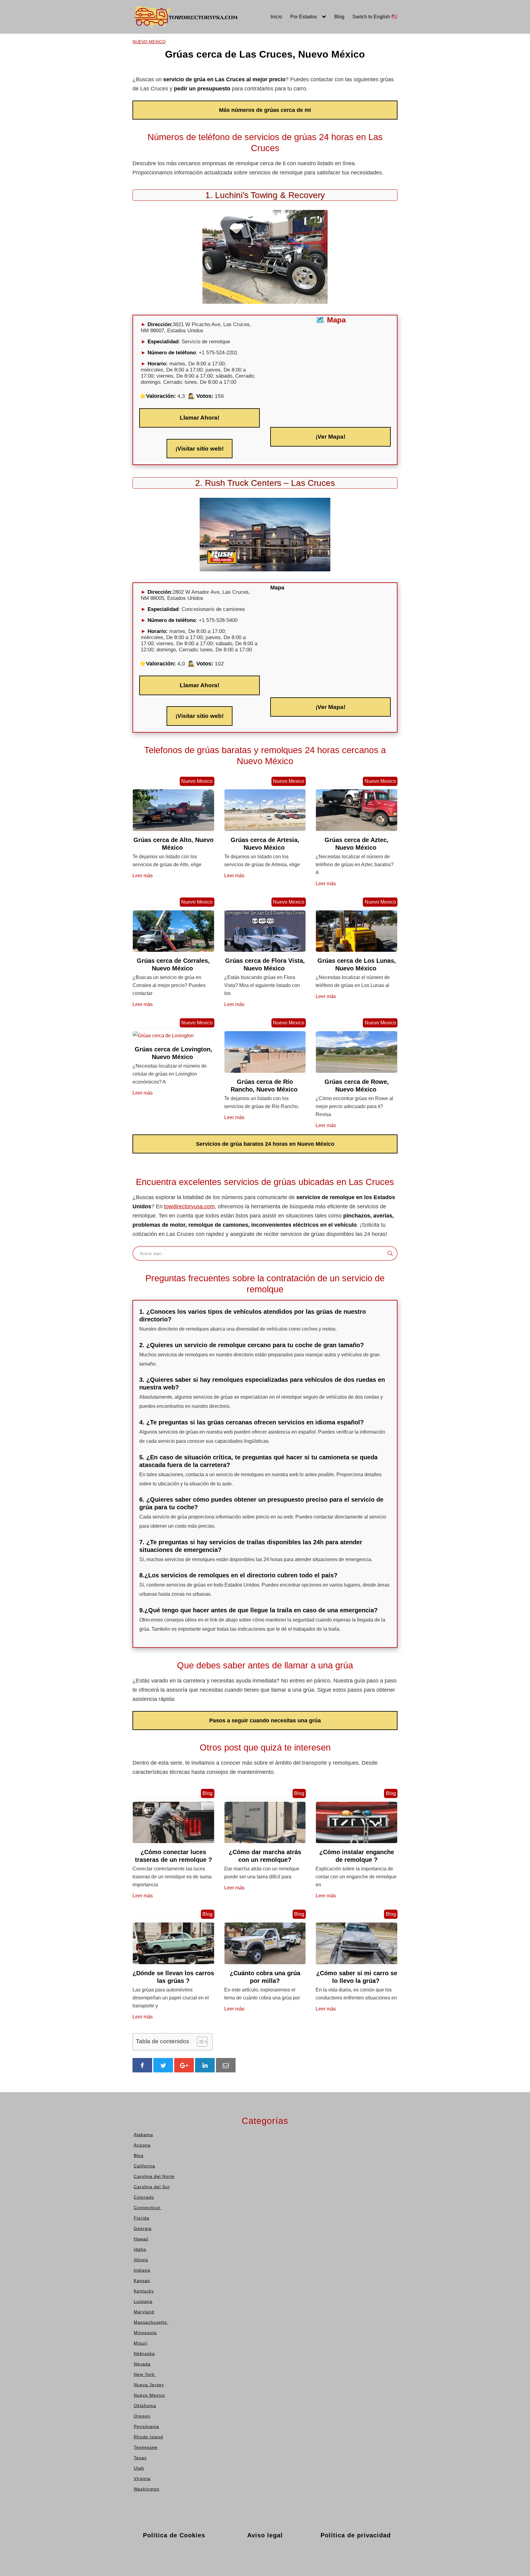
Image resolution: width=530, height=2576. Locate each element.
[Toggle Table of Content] (199, 2042)
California (128, 61)
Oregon (235, 115)
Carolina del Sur (135, 79)
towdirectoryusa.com (189, 1206)
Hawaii (180, 42)
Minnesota (238, 42)
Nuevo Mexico (242, 97)
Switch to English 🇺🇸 (375, 17)
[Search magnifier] (390, 1253)
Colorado (128, 88)
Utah (286, 79)
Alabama (127, 42)
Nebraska (237, 61)
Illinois (179, 61)
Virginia (290, 88)
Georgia (126, 115)
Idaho (178, 51)
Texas (288, 69)
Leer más (143, 876)
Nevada (235, 69)
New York (238, 79)
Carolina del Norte (137, 69)
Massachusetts (189, 115)
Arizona (126, 51)
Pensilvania (294, 42)
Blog (339, 17)
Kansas (180, 79)
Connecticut (131, 97)
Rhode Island (296, 51)
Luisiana (181, 97)
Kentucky (182, 88)
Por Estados (303, 17)
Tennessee (293, 61)
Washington (294, 97)
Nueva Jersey (242, 88)
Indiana (180, 69)
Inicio (276, 17)
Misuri (233, 51)
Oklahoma (238, 106)
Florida (125, 106)
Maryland (182, 106)
